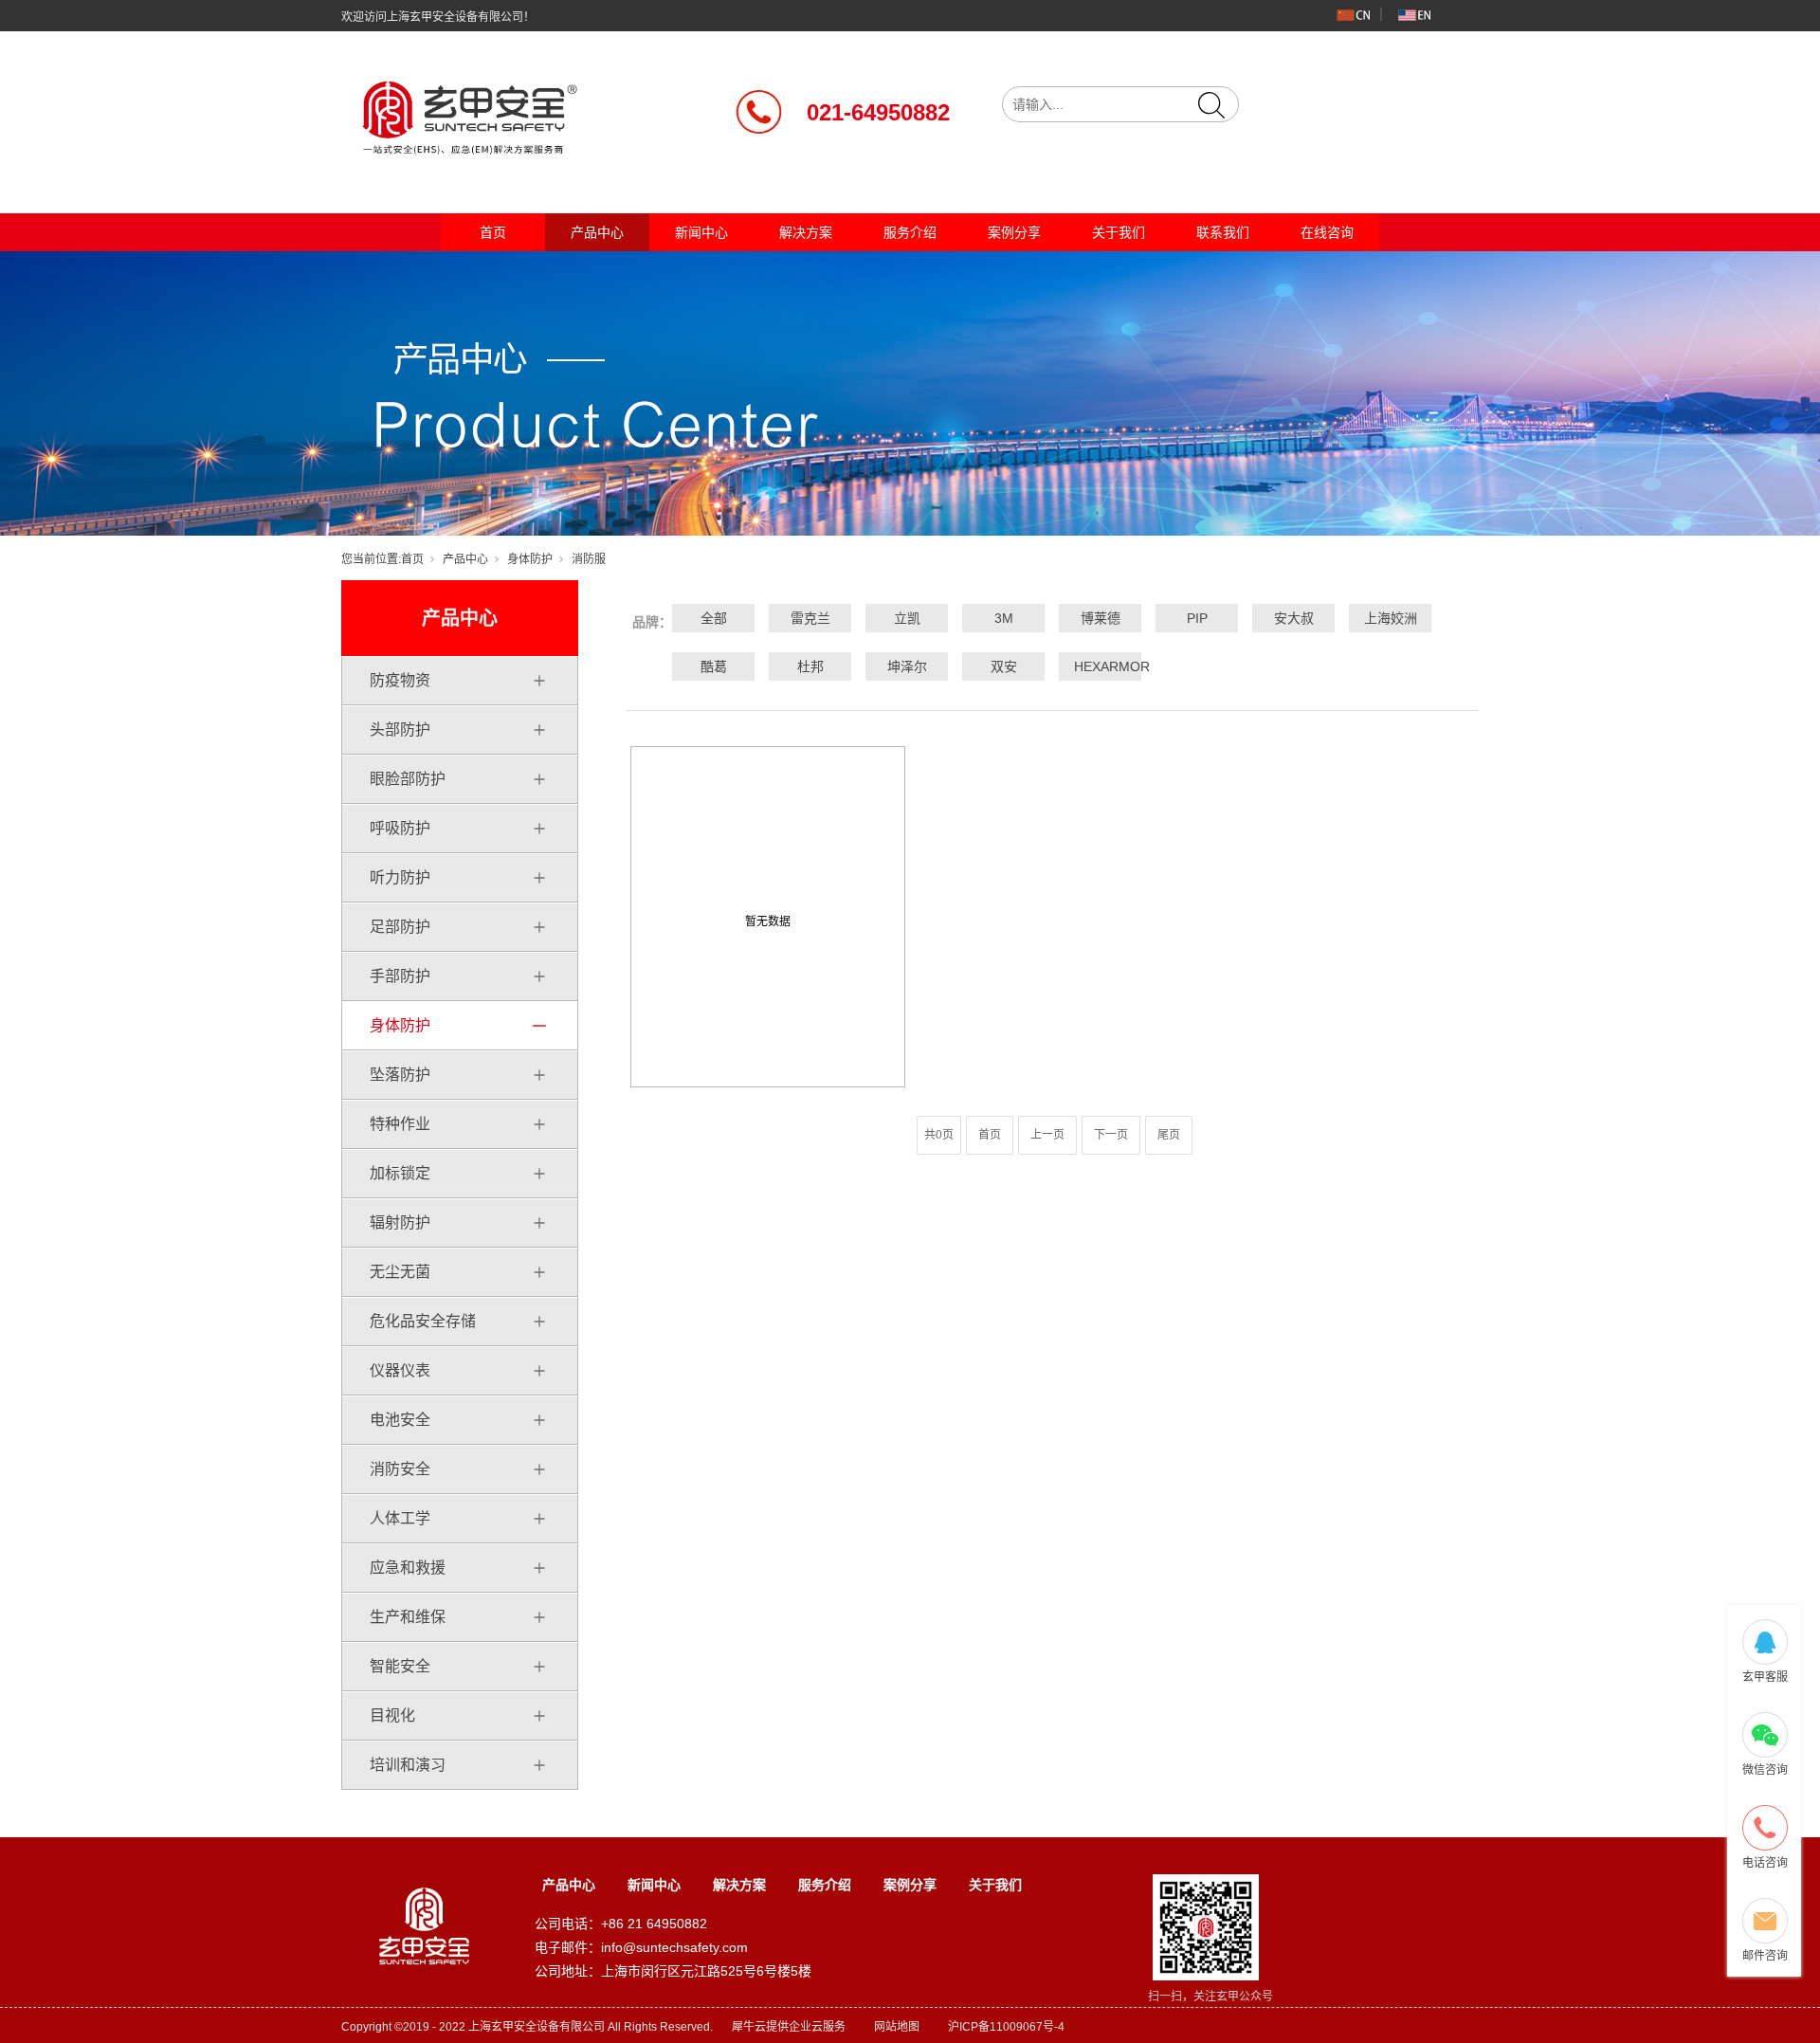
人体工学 (400, 1518)
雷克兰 (810, 618)
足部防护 (400, 927)
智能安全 (400, 1666)
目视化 (392, 1715)
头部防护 (400, 730)
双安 (1004, 666)
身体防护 (530, 559)
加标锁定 (400, 1173)
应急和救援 (408, 1568)
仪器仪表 (400, 1370)
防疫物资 (400, 680)
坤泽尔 (907, 666)
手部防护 (400, 976)
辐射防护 (400, 1222)
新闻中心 (701, 232)
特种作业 (400, 1124)
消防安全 (400, 1469)
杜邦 (810, 666)
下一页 (1111, 1135)
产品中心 (597, 232)
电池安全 (400, 1420)
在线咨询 (1327, 232)
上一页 (1047, 1135)
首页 (493, 232)
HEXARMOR (1101, 666)
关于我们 (1119, 232)
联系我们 (1223, 232)
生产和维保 (408, 1617)
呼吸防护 (400, 828)
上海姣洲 (1391, 618)
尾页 (1169, 1135)
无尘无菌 (400, 1272)
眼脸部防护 (408, 779)
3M (1004, 618)
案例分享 (1014, 232)
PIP (1197, 618)
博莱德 (1101, 618)
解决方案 (806, 232)
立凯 (907, 618)
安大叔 (1294, 618)
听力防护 (400, 877)
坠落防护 (400, 1075)
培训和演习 (408, 1765)
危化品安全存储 (423, 1321)
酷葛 (714, 666)
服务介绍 (910, 232)
